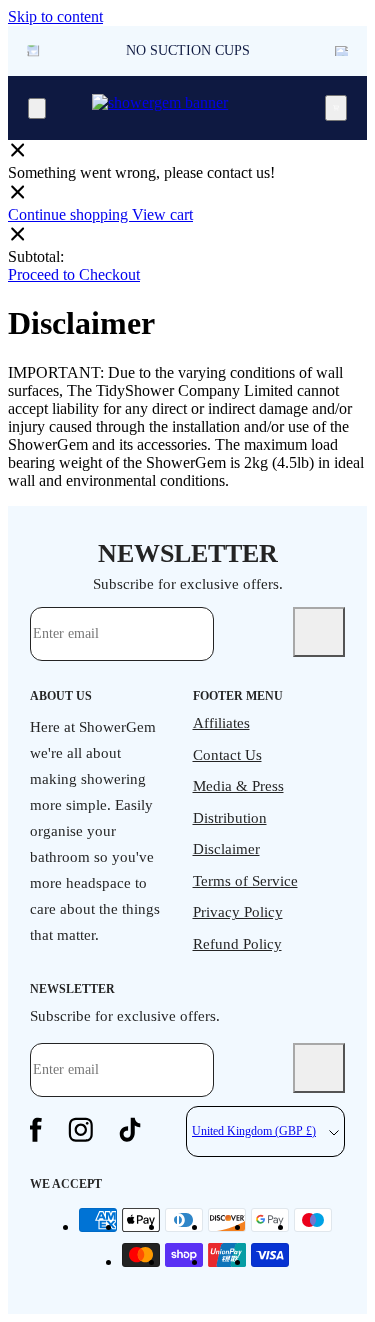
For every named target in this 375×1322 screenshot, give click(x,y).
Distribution (230, 818)
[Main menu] (37, 108)
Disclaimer (226, 849)
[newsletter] (319, 632)
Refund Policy (237, 944)
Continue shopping (70, 214)
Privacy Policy (238, 912)
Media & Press (238, 786)
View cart (162, 214)
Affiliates (221, 723)
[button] (341, 51)
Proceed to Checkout (74, 274)
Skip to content (55, 16)
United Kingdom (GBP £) (254, 1131)
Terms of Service (245, 881)
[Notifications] (336, 108)
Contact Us (227, 755)
